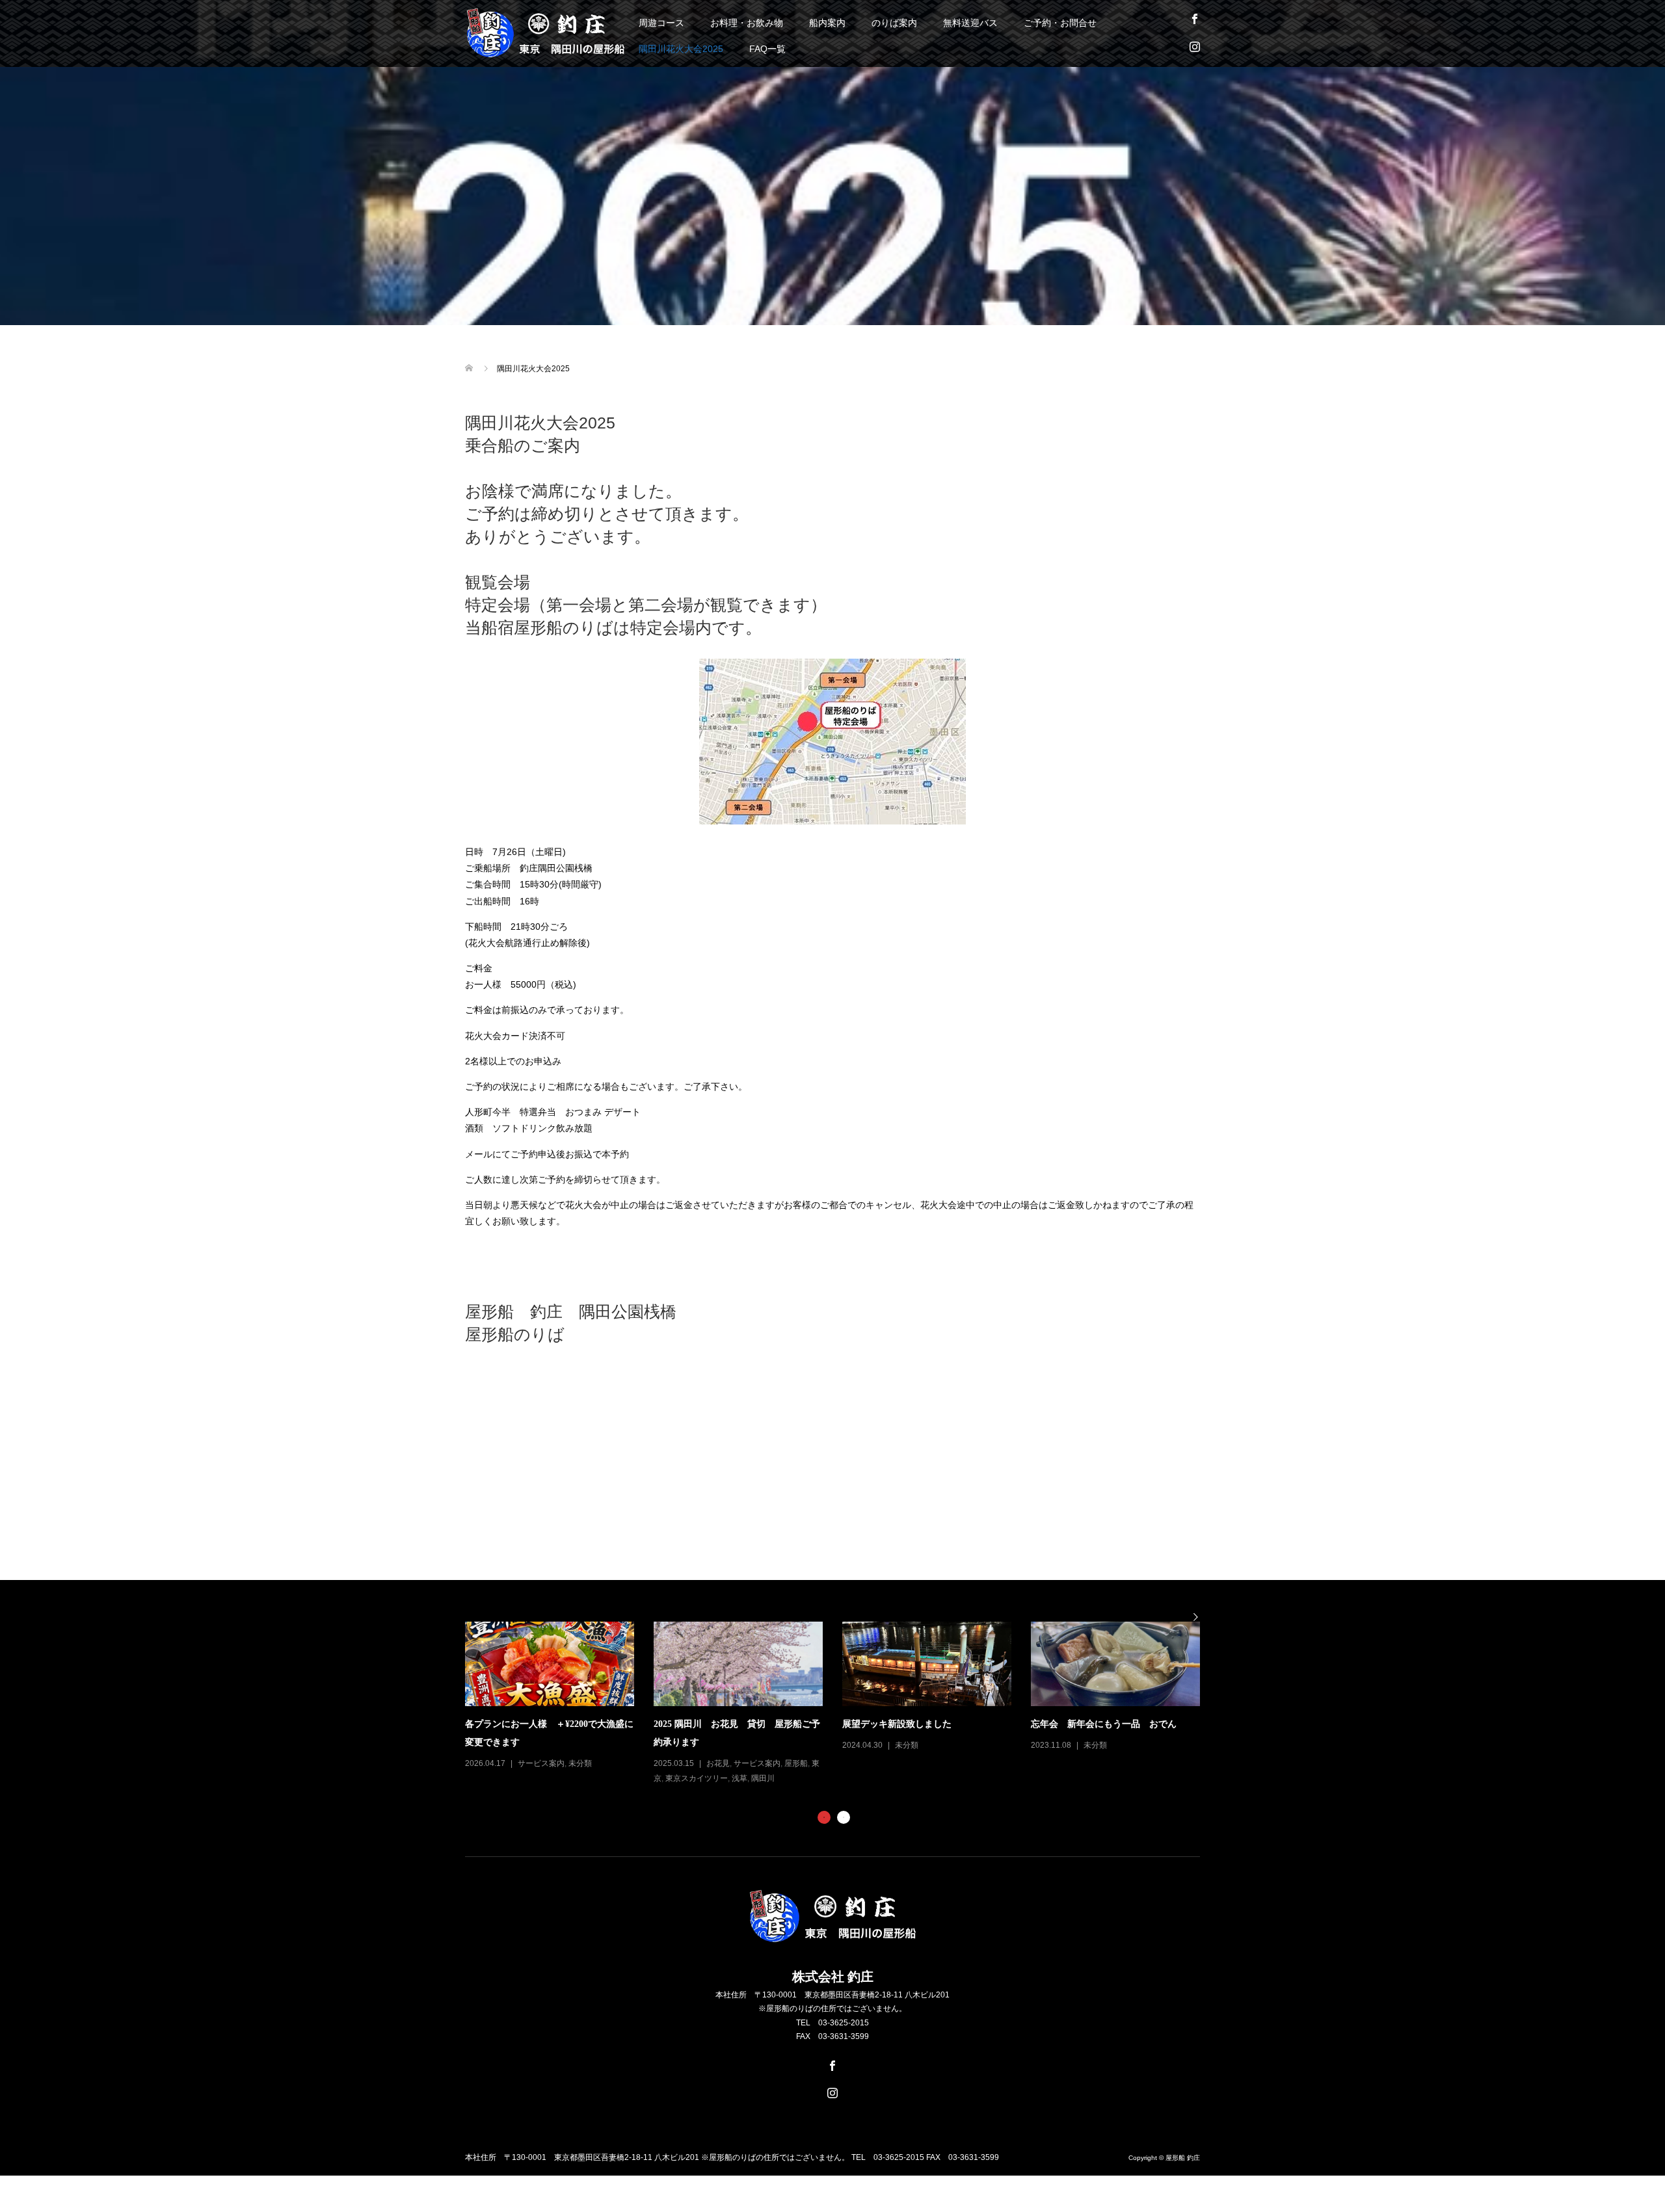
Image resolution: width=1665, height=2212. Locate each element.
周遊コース (661, 23)
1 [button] (824, 1817)
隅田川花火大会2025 (681, 49)
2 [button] (844, 1817)
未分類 (537, 1745)
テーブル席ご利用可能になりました (922, 1724)
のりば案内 (894, 23)
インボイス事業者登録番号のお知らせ (738, 1724)
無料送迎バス (970, 23)
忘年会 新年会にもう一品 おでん (545, 1724)
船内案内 (827, 23)
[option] (1038, 1687)
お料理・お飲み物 (747, 23)
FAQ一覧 (767, 49)
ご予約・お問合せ (1060, 23)
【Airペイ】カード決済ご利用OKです (1115, 1716)
